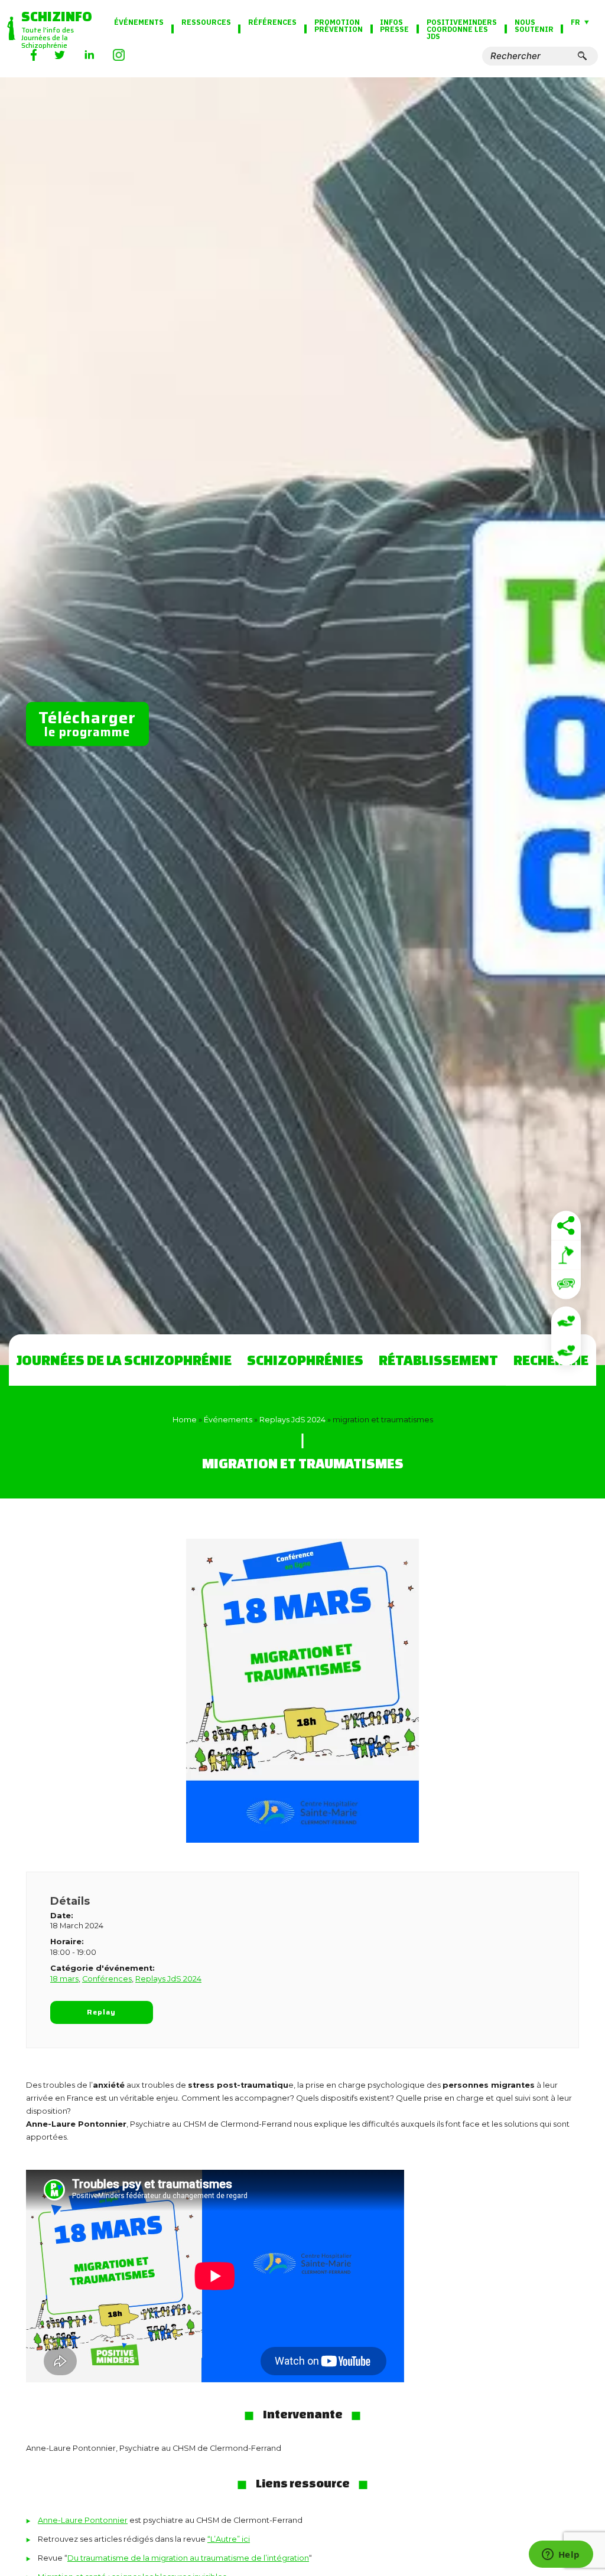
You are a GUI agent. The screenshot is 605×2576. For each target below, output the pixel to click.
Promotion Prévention (339, 25)
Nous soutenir (534, 25)
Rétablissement (438, 1360)
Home (185, 1420)
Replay (102, 2012)
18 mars (64, 1979)
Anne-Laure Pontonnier (83, 2520)
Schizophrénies (305, 1360)
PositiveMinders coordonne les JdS (462, 29)
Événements (139, 22)
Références (272, 22)
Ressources (206, 22)
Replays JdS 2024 (292, 1420)
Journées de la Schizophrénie (124, 1360)
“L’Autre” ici (229, 2539)
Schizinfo (57, 16)
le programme (87, 723)
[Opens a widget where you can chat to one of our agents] (561, 2555)
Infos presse (394, 25)
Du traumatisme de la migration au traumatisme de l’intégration (188, 2558)
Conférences (107, 1979)
